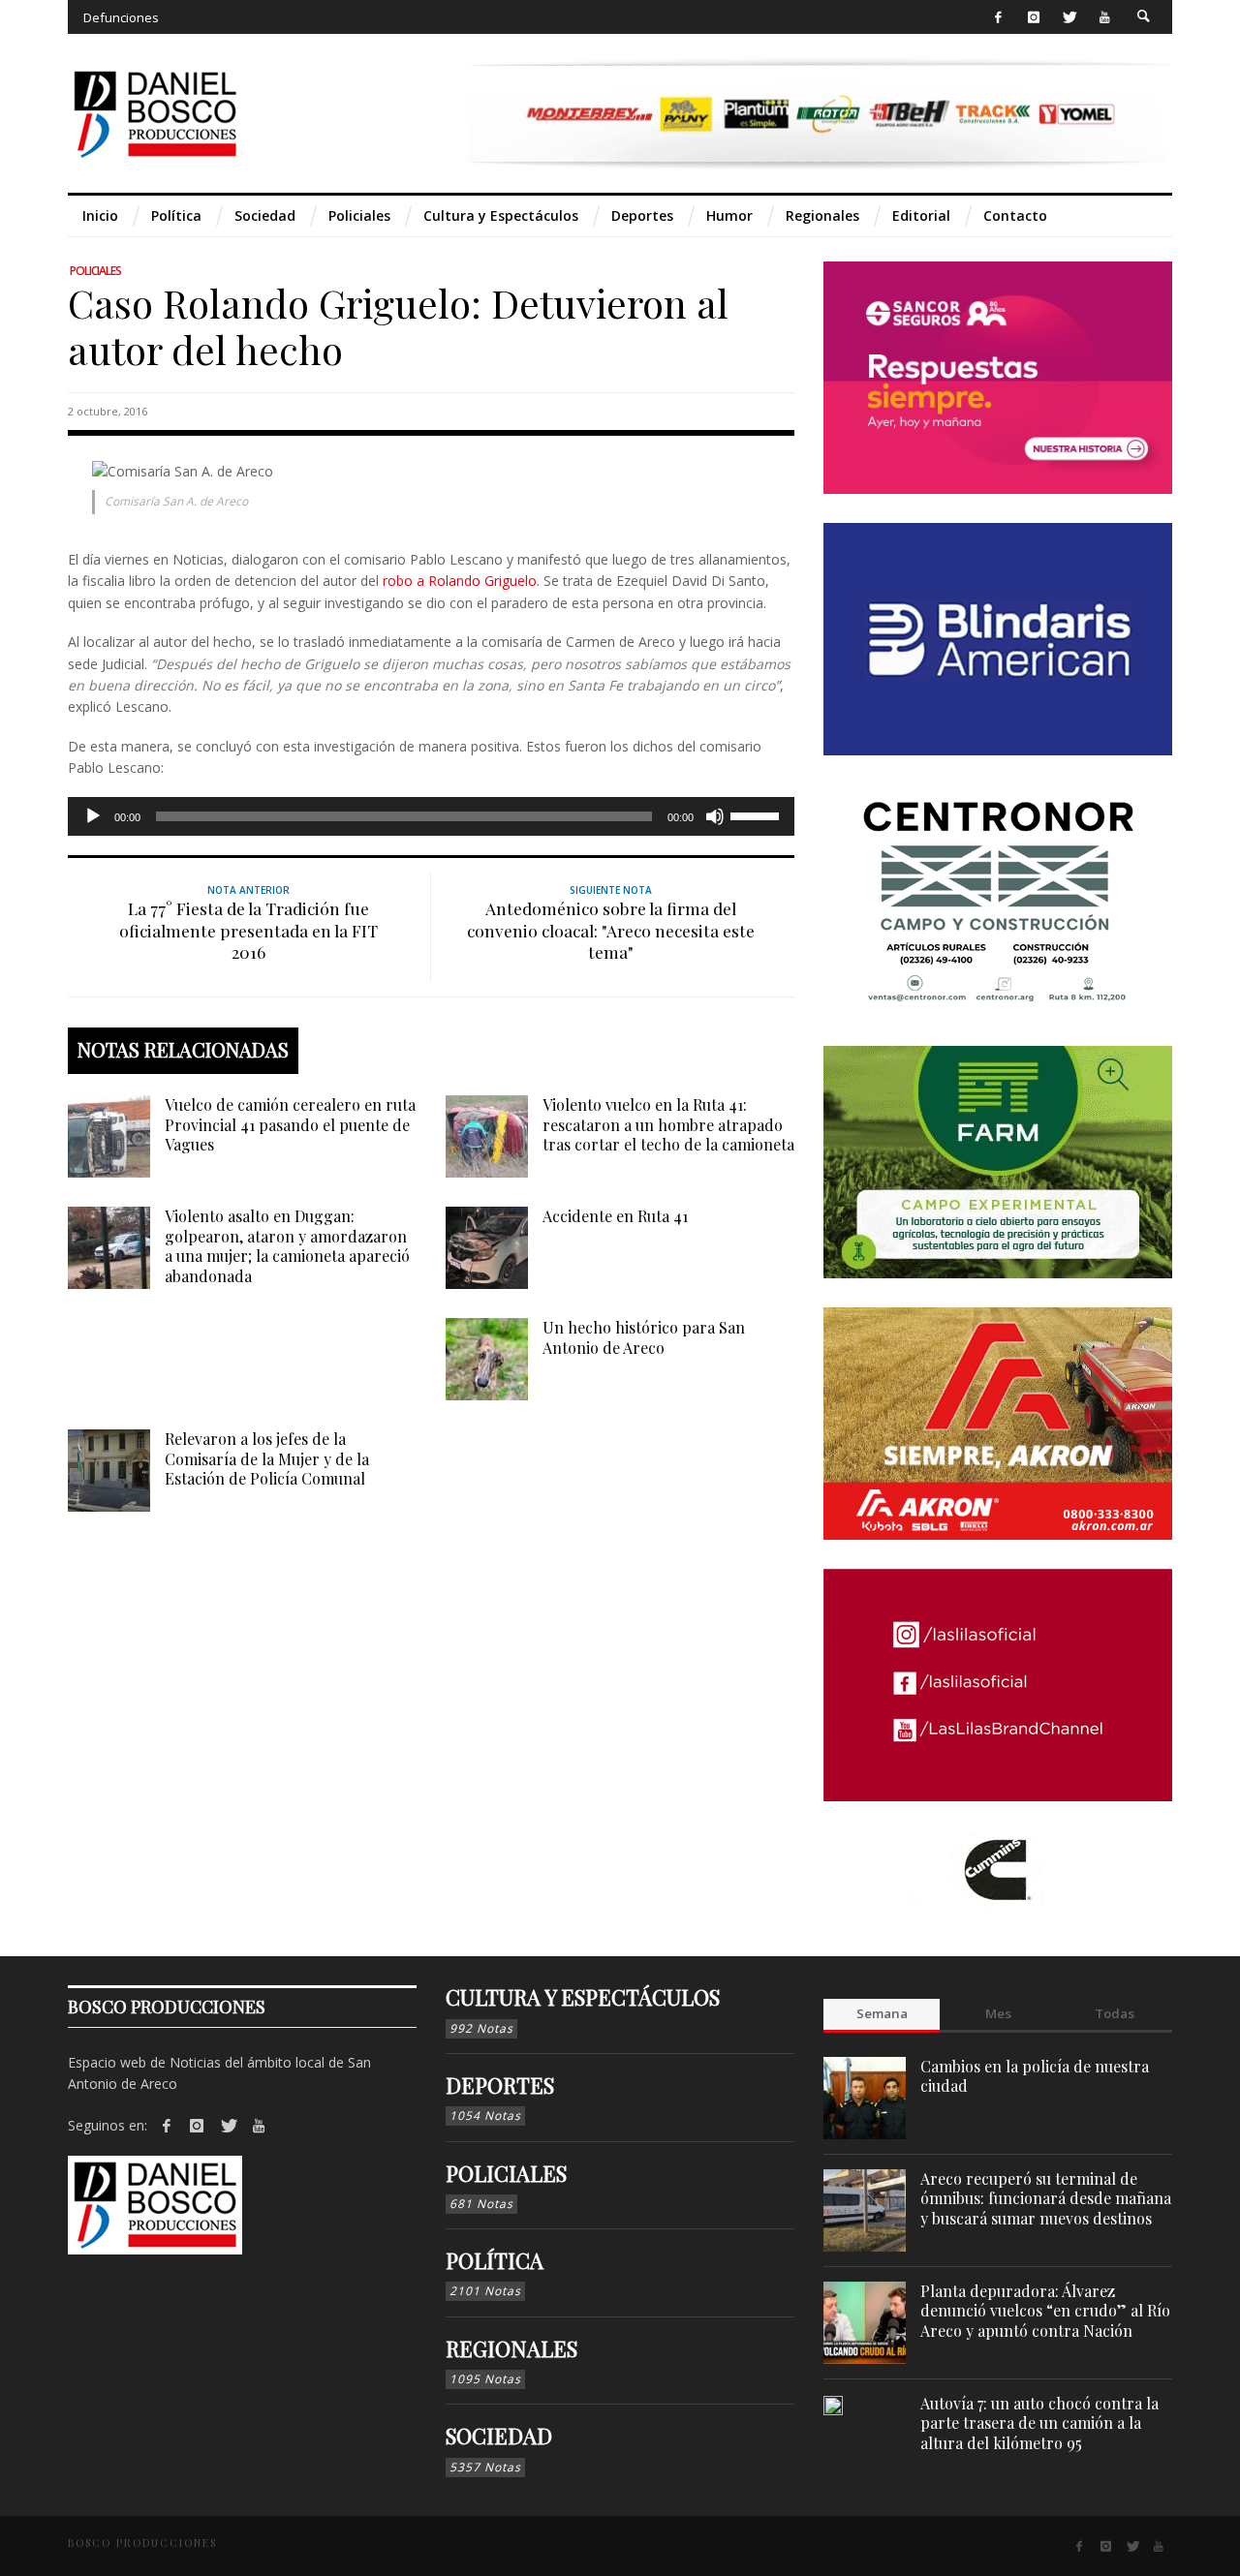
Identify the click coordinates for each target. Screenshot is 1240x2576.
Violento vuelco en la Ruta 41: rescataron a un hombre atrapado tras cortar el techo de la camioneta (668, 1125)
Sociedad (499, 2436)
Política (495, 2260)
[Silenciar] (715, 816)
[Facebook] (998, 17)
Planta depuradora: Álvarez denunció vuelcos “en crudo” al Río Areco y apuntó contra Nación (1045, 2311)
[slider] (758, 814)
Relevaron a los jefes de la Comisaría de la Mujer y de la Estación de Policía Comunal (267, 1459)
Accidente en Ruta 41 (615, 1216)
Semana (882, 2013)
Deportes (500, 2085)
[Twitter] (1069, 17)
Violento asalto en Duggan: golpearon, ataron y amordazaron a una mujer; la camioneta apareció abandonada (287, 1246)
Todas (1115, 2013)
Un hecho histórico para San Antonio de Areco (644, 1337)
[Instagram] (1033, 17)
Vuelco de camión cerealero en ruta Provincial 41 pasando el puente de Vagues (290, 1125)
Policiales (95, 271)
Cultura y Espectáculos (583, 1997)
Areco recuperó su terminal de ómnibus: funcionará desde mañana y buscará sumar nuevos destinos (1046, 2199)
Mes (998, 2013)
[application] (431, 816)
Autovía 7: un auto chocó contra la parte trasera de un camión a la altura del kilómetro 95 (1039, 2423)
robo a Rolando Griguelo (460, 581)
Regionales (511, 2348)
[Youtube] (1105, 17)
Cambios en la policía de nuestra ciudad (1035, 2076)
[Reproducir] (93, 816)
